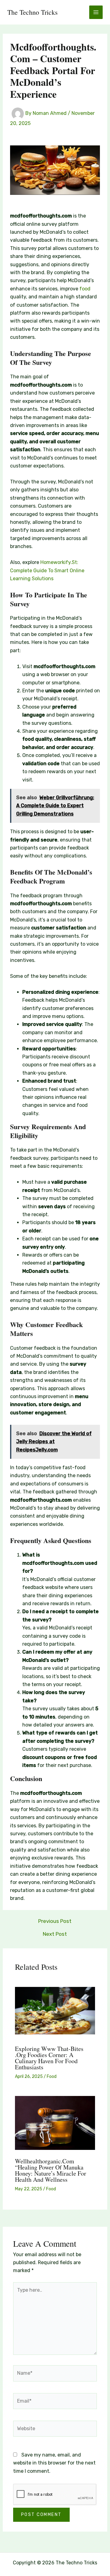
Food (52, 2077)
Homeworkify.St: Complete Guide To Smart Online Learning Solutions (47, 570)
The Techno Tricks (33, 12)
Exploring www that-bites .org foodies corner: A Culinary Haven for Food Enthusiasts (49, 2058)
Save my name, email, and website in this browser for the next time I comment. (54, 2463)
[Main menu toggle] (96, 12)
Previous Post (55, 1921)
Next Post (55, 1934)
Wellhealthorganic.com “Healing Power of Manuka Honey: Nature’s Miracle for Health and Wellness (51, 2170)
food (85, 289)
